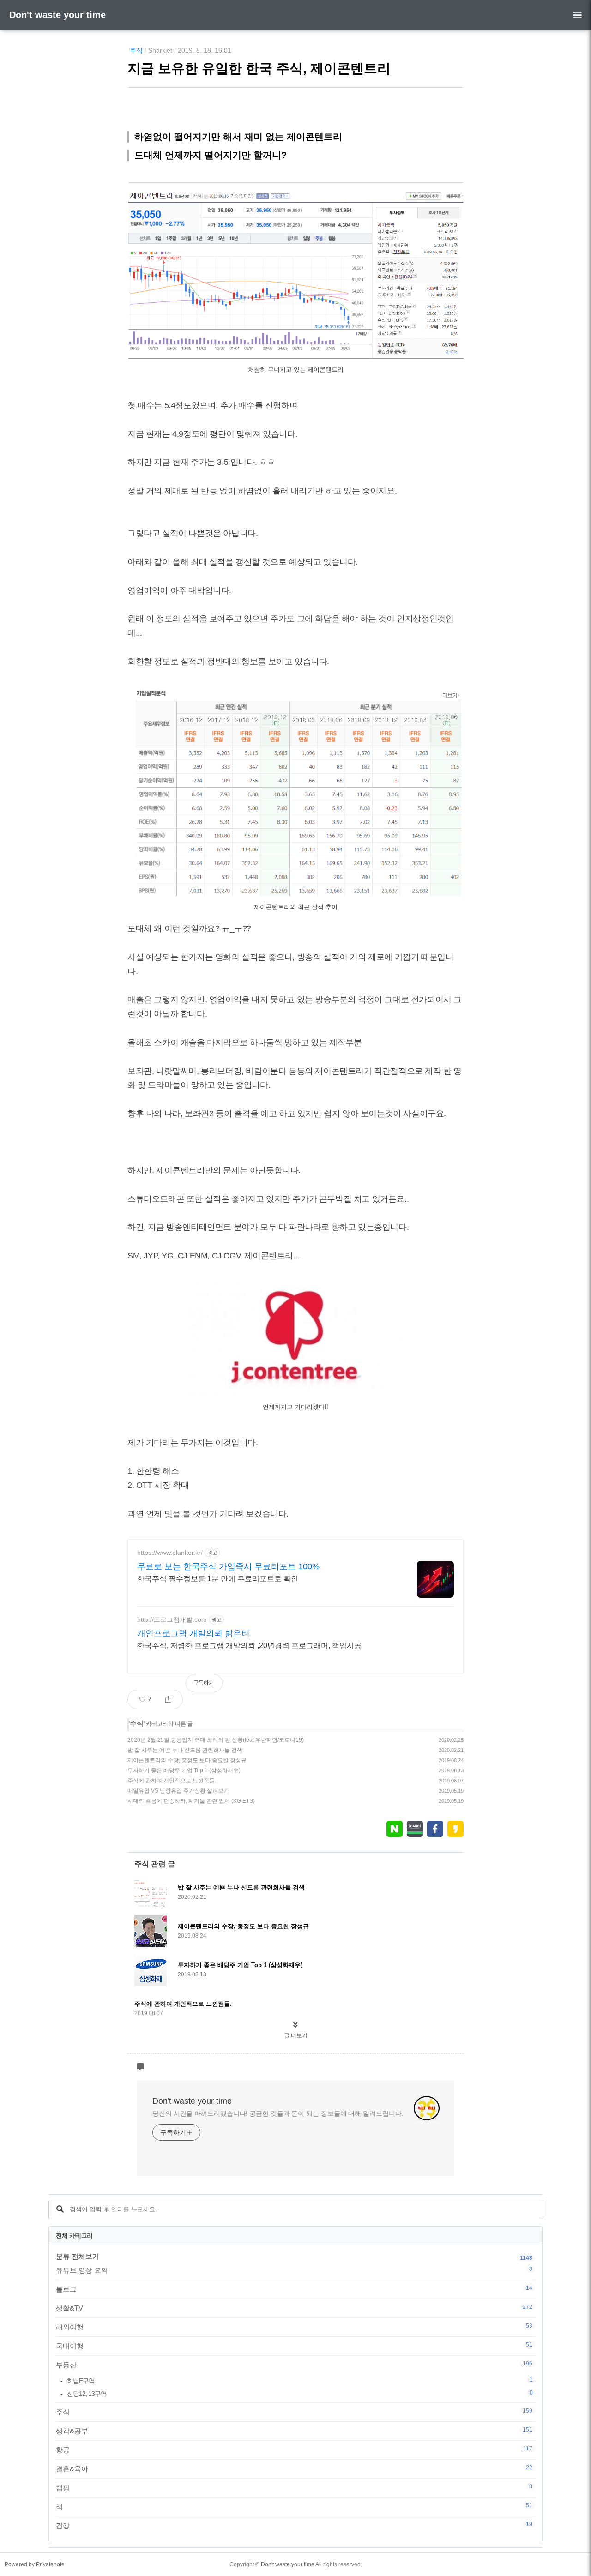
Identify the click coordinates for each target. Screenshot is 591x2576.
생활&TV (294, 2308)
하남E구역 (300, 2380)
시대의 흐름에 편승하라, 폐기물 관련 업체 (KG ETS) (191, 1801)
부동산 (294, 2365)
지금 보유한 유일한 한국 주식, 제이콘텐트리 (259, 68)
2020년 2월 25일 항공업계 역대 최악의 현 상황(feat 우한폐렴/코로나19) (216, 1740)
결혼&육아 (294, 2468)
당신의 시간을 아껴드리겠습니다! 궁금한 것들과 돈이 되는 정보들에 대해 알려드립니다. (278, 2113)
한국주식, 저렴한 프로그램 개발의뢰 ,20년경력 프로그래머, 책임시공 (249, 1646)
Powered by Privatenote (35, 2564)
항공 (294, 2450)
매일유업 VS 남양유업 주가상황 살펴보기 (178, 1791)
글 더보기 (296, 2035)
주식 (136, 50)
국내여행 (294, 2346)
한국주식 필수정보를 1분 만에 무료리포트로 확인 (218, 1579)
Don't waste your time (57, 15)
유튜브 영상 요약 (294, 2270)
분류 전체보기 (78, 2256)
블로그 (294, 2289)
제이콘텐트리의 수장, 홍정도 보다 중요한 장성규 (187, 1760)
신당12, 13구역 (300, 2393)
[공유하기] (168, 1699)
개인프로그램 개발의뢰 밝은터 (193, 1633)
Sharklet (160, 50)
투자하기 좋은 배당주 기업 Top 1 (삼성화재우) (184, 1770)
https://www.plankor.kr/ (170, 1553)
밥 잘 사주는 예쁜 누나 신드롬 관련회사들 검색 (185, 1750)
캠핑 (294, 2487)
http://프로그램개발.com (172, 1619)
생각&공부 (294, 2431)
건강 (294, 2525)
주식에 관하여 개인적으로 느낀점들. (172, 1781)
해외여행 (294, 2327)
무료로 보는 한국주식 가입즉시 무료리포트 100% (228, 1566)
